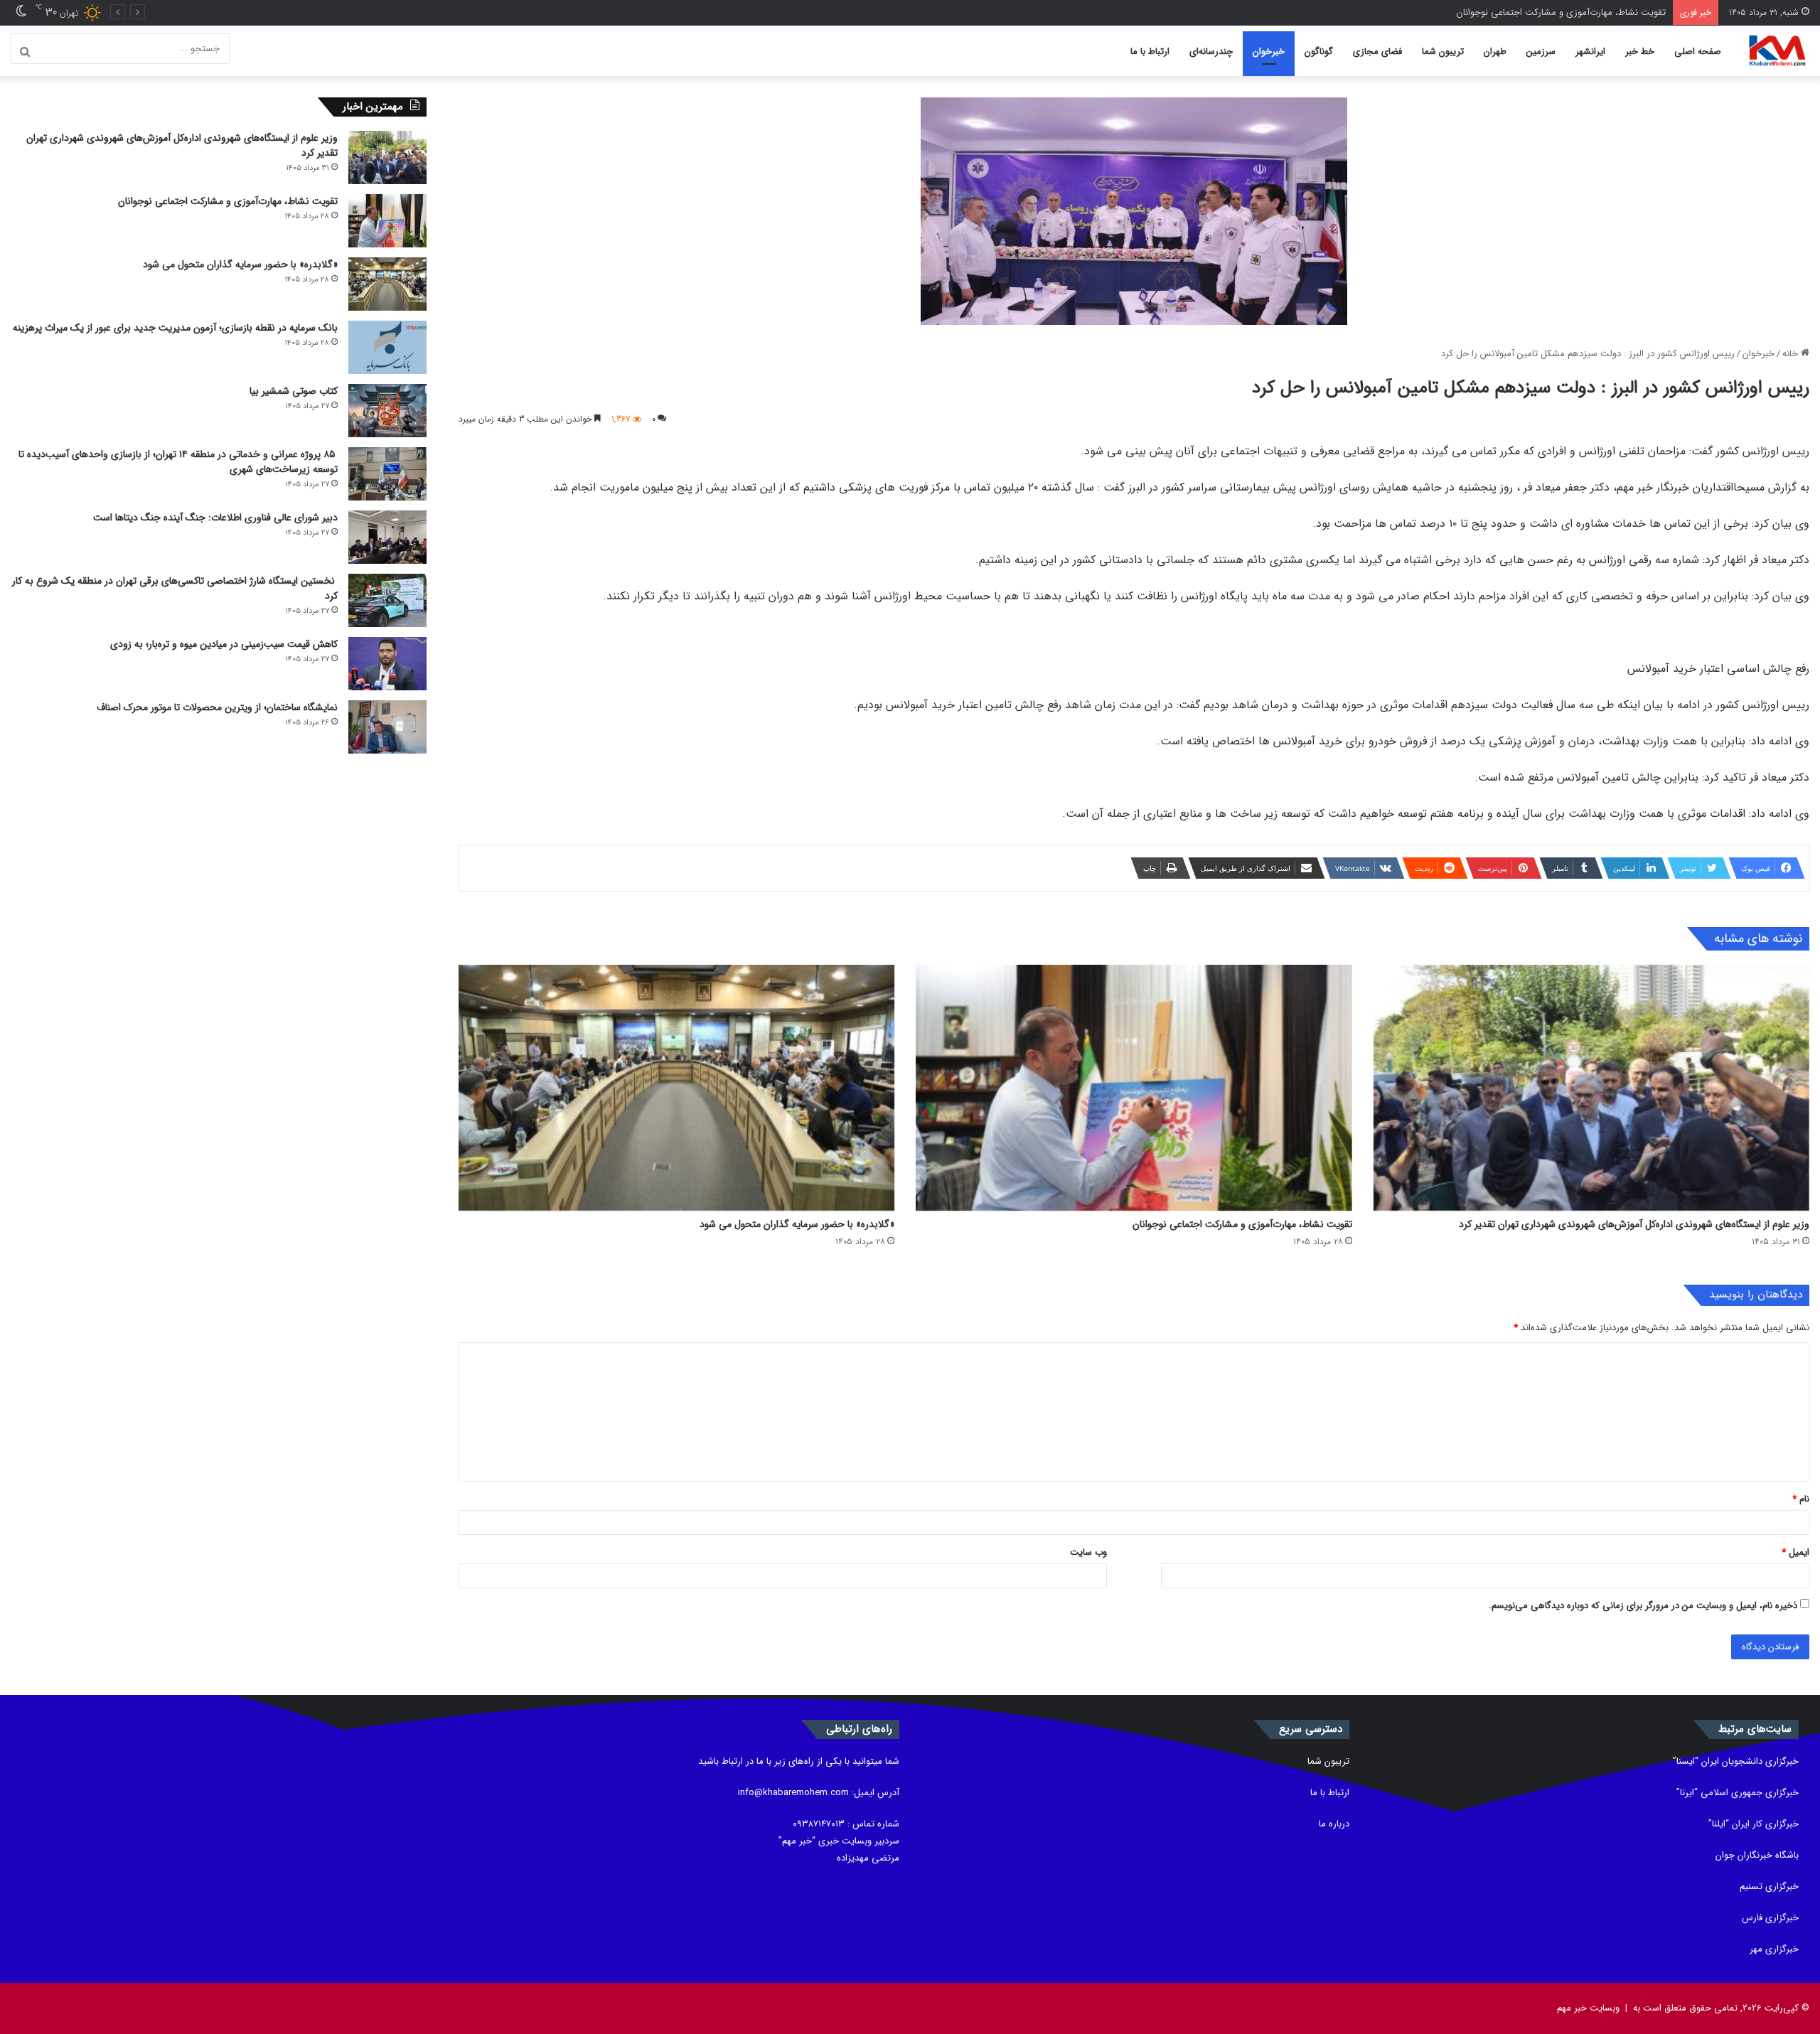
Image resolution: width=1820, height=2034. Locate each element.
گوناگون (1319, 52)
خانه (1792, 354)
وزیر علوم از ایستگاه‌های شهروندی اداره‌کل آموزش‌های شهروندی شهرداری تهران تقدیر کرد (1634, 1224)
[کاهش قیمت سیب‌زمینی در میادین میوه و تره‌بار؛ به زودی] (387, 664)
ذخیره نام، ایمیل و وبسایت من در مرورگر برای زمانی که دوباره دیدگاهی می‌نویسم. (1643, 1606)
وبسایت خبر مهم (1588, 2008)
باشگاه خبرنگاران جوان (1757, 1855)
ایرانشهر (1590, 52)
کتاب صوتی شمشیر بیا (292, 391)
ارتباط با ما (1150, 52)
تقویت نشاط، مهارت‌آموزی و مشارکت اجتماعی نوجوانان (1242, 1224)
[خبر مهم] (1777, 51)
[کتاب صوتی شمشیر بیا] (387, 411)
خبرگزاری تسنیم (1769, 1886)
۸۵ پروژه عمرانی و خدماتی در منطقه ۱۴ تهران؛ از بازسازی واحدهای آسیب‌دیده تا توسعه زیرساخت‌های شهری (178, 462)
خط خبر (1640, 52)
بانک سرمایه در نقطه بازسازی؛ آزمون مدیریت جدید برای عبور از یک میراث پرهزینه (175, 328)
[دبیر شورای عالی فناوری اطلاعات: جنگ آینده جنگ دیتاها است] (387, 537)
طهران (1495, 52)
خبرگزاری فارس (1770, 1918)
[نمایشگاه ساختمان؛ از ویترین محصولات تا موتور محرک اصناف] (387, 727)
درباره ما (1334, 1824)
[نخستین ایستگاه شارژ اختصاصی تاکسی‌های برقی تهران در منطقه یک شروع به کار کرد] (387, 600)
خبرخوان (1269, 52)
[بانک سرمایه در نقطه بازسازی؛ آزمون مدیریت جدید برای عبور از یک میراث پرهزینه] (387, 347)
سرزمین (1541, 52)
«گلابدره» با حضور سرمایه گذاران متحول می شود (1573, 12)
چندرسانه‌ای (1211, 52)
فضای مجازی (1377, 52)
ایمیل (1795, 1552)
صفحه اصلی (1698, 52)
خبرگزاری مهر (1774, 1949)
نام (1801, 1499)
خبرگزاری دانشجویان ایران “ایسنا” (1736, 1761)
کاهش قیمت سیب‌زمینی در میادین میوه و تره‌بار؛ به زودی (224, 644)
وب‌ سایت (1088, 1552)
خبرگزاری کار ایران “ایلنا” (1754, 1824)
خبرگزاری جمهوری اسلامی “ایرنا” (1738, 1793)
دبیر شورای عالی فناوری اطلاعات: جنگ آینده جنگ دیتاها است (215, 518)
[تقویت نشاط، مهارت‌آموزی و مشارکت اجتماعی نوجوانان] (1134, 1088)
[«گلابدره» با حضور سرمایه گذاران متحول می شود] (676, 1088)
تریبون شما (1443, 52)
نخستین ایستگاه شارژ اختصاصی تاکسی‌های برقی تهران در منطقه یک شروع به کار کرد (175, 588)
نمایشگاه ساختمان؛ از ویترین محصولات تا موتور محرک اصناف (217, 707)
